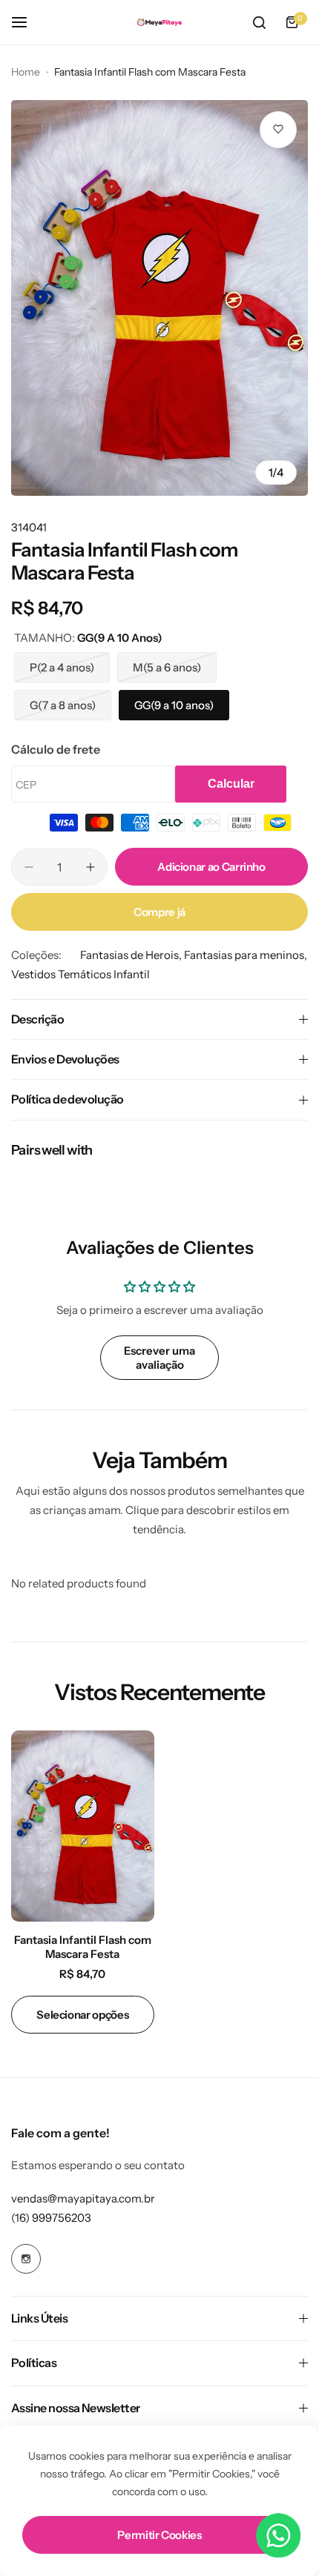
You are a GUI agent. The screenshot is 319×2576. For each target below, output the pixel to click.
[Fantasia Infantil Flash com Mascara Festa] (83, 1826)
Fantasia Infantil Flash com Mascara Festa (83, 1947)
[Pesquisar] (259, 22)
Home (26, 72)
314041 (29, 527)
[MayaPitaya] (159, 23)
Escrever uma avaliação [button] (159, 1358)
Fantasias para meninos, (246, 955)
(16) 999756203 (51, 2218)
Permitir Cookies (159, 2535)
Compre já (159, 912)
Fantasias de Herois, (132, 955)
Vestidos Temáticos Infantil (80, 974)
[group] (159, 298)
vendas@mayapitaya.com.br (83, 2198)
